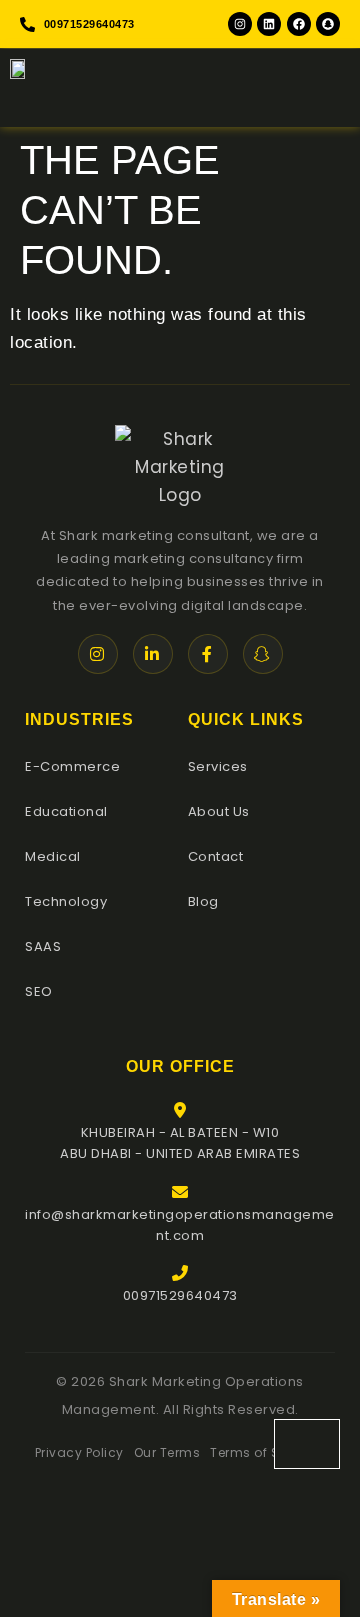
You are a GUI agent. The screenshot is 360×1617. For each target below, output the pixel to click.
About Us (219, 811)
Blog (203, 901)
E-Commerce (72, 766)
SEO (39, 991)
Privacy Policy (79, 1452)
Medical (53, 856)
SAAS (43, 946)
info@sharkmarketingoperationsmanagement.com (180, 1225)
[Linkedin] (269, 24)
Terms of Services (268, 1452)
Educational (66, 811)
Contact (216, 856)
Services (218, 766)
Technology (66, 901)
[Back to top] (307, 1444)
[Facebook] (299, 24)
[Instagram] (240, 24)
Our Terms (167, 1452)
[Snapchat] (328, 24)
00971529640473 (180, 1295)
